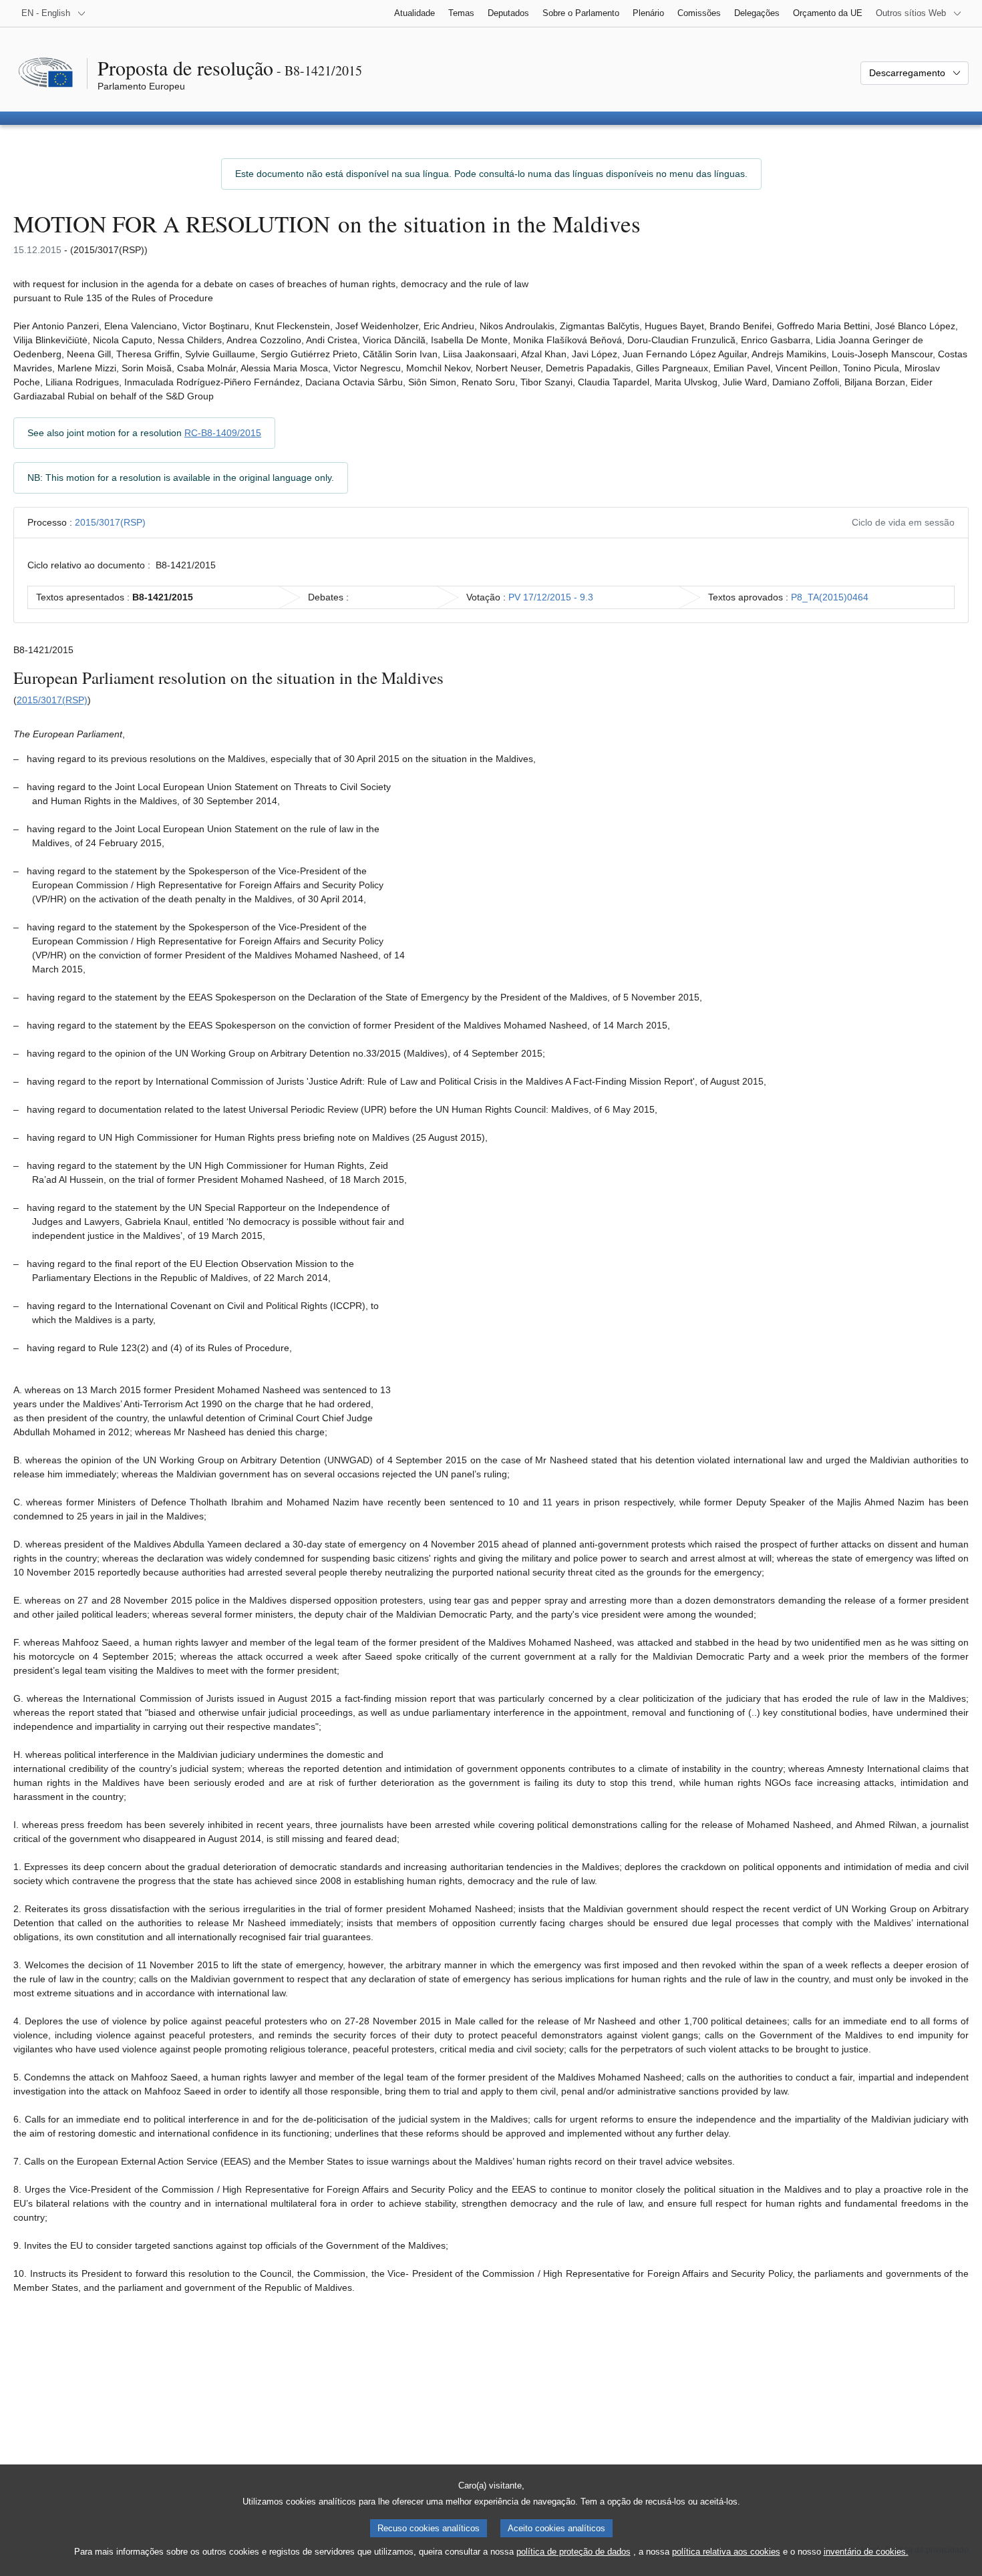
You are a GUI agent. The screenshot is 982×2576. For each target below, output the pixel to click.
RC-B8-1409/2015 (223, 433)
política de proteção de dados (574, 2552)
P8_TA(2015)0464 (830, 597)
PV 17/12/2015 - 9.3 (551, 597)
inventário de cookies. (866, 2552)
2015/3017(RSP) (110, 522)
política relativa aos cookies (726, 2552)
